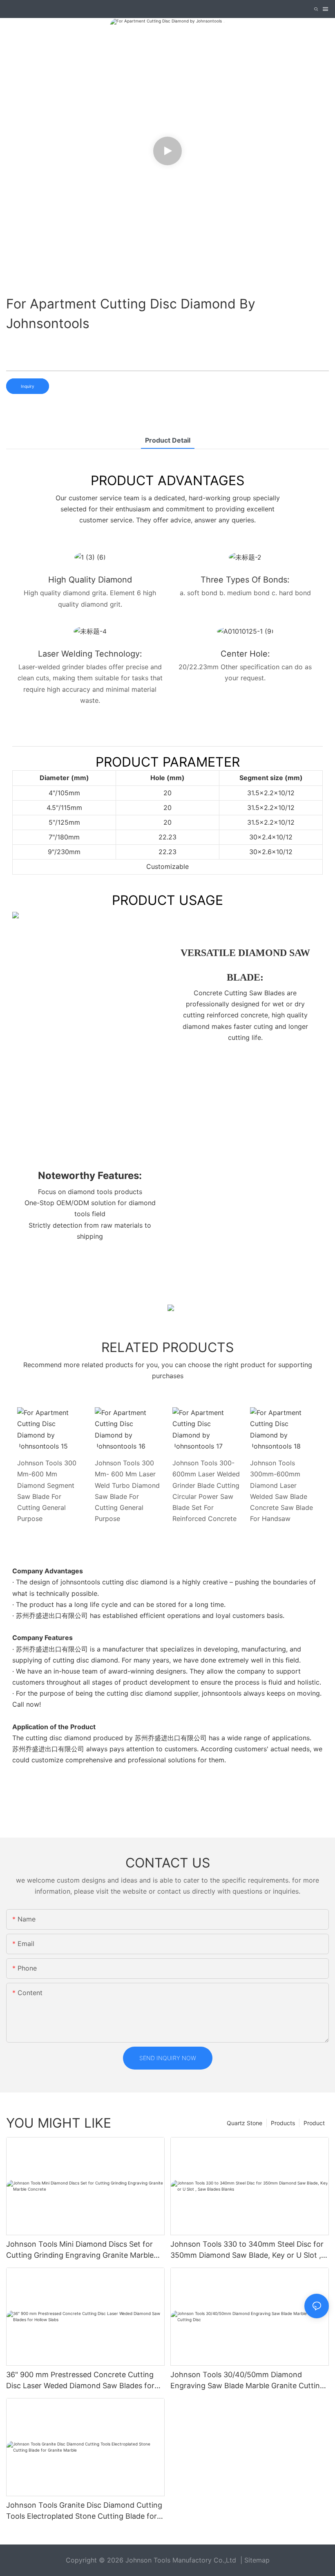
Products (283, 2123)
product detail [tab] (168, 440)
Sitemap (257, 2560)
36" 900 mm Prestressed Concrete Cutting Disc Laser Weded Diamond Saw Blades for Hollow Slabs (80, 2381)
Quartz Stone (245, 2123)
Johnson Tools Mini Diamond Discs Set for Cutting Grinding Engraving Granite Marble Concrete (80, 2250)
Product (314, 2123)
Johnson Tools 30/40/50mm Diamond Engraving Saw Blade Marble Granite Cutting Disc (247, 2381)
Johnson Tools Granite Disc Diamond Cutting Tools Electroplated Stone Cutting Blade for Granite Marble (84, 2511)
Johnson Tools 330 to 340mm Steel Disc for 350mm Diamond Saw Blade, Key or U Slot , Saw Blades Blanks (247, 2250)
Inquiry (28, 386)
